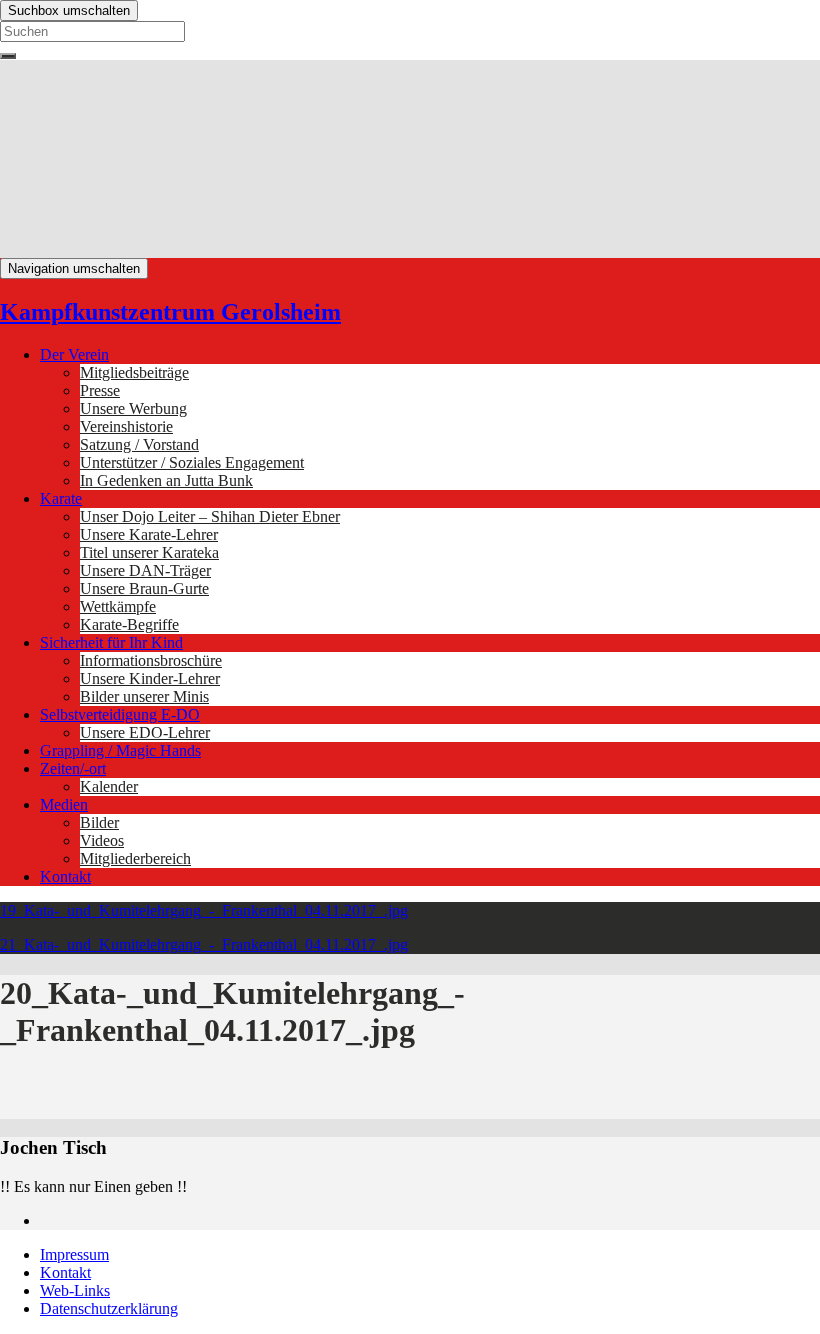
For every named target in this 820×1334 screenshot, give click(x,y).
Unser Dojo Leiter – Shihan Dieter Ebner (210, 516)
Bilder (99, 822)
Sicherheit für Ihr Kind (111, 642)
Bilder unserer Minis (144, 696)
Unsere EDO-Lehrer (145, 732)
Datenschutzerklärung (109, 1308)
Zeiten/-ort (73, 768)
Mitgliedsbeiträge (134, 372)
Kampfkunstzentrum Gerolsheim (170, 312)
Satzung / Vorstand (139, 444)
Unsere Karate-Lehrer (149, 534)
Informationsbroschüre (151, 660)
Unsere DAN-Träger (145, 570)
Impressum (74, 1254)
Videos (102, 840)
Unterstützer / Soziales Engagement (192, 462)
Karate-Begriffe (129, 624)
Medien (64, 804)
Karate (61, 498)
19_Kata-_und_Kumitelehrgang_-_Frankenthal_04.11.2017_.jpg (204, 910)
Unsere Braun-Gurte (144, 588)
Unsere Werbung (133, 408)
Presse (100, 390)
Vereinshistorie (126, 426)
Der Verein (74, 354)
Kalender (109, 786)
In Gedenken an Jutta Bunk (166, 480)
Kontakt (65, 876)
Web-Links (75, 1290)
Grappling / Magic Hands (120, 750)
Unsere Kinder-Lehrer (150, 678)
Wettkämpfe (118, 606)
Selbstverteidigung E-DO (120, 714)
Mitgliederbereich (135, 858)
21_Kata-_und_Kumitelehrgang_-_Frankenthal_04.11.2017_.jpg (204, 944)
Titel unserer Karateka (149, 552)
